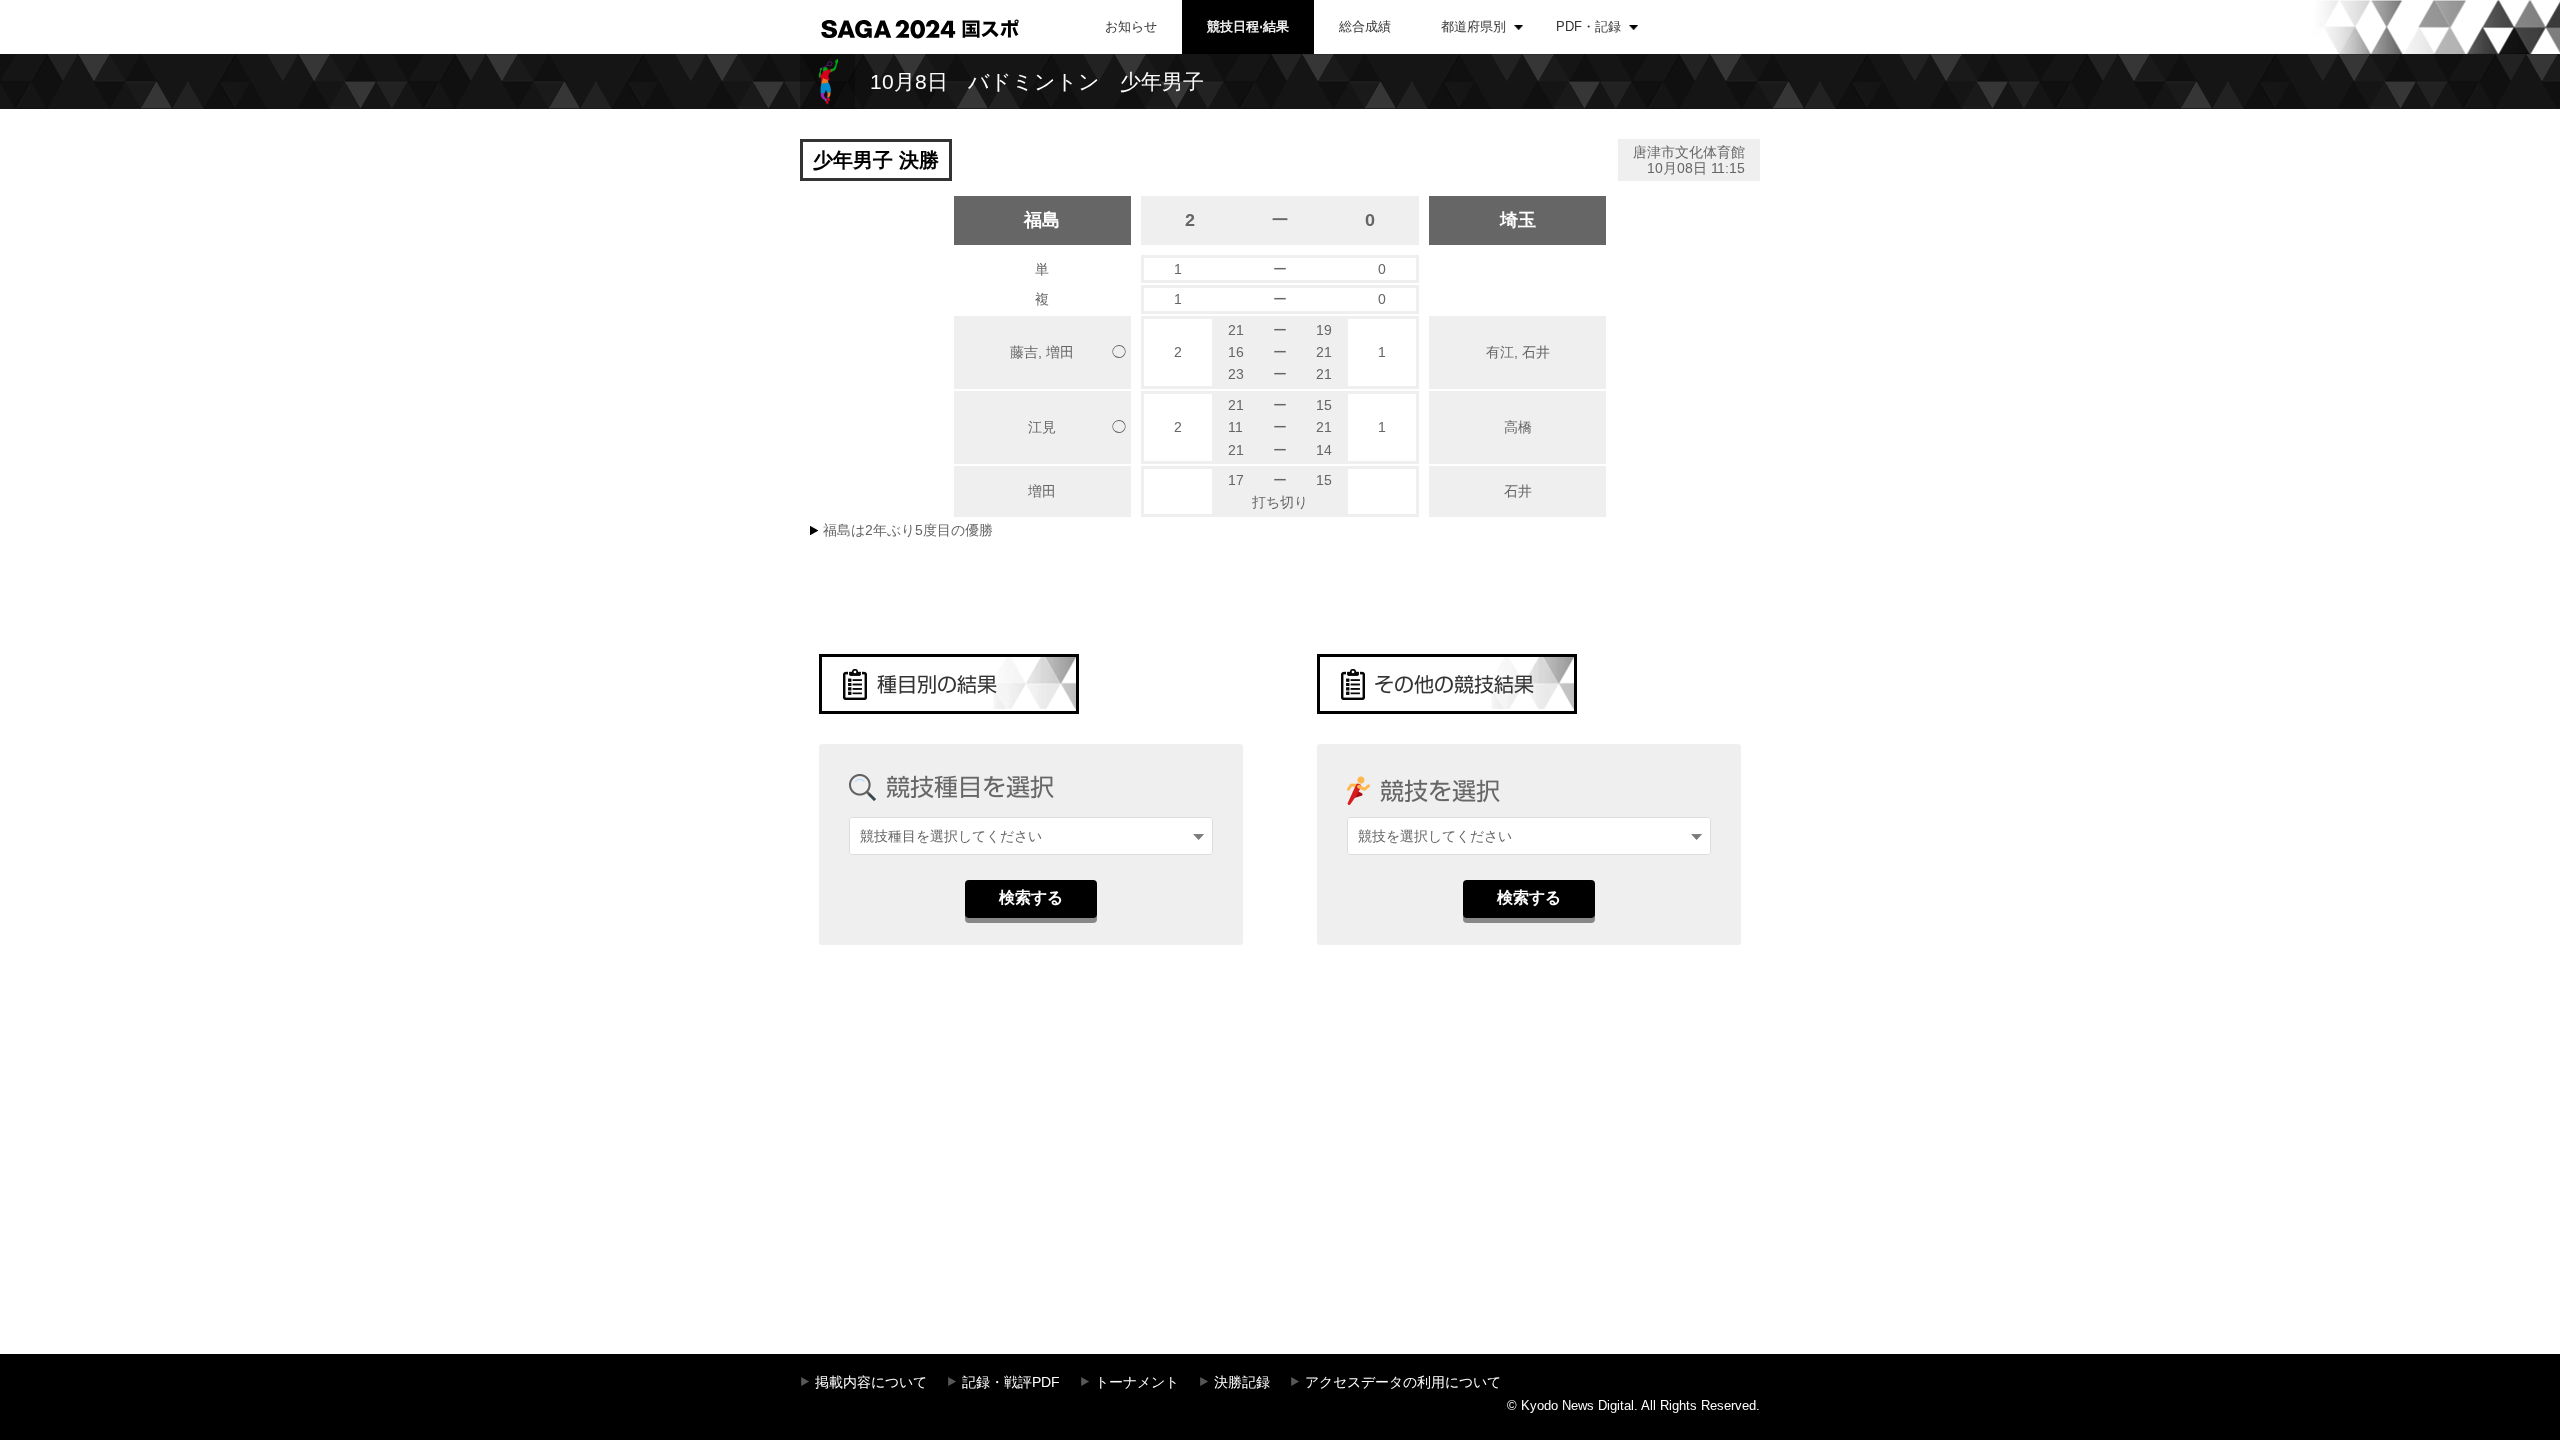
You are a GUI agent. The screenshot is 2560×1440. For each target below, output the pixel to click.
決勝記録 (1242, 1382)
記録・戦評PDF (1011, 1382)
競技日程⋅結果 (1248, 26)
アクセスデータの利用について (1403, 1382)
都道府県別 (1473, 26)
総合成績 (1365, 26)
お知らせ (1131, 26)
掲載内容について (871, 1382)
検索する (1031, 897)
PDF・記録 (1588, 26)
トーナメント (1137, 1382)
